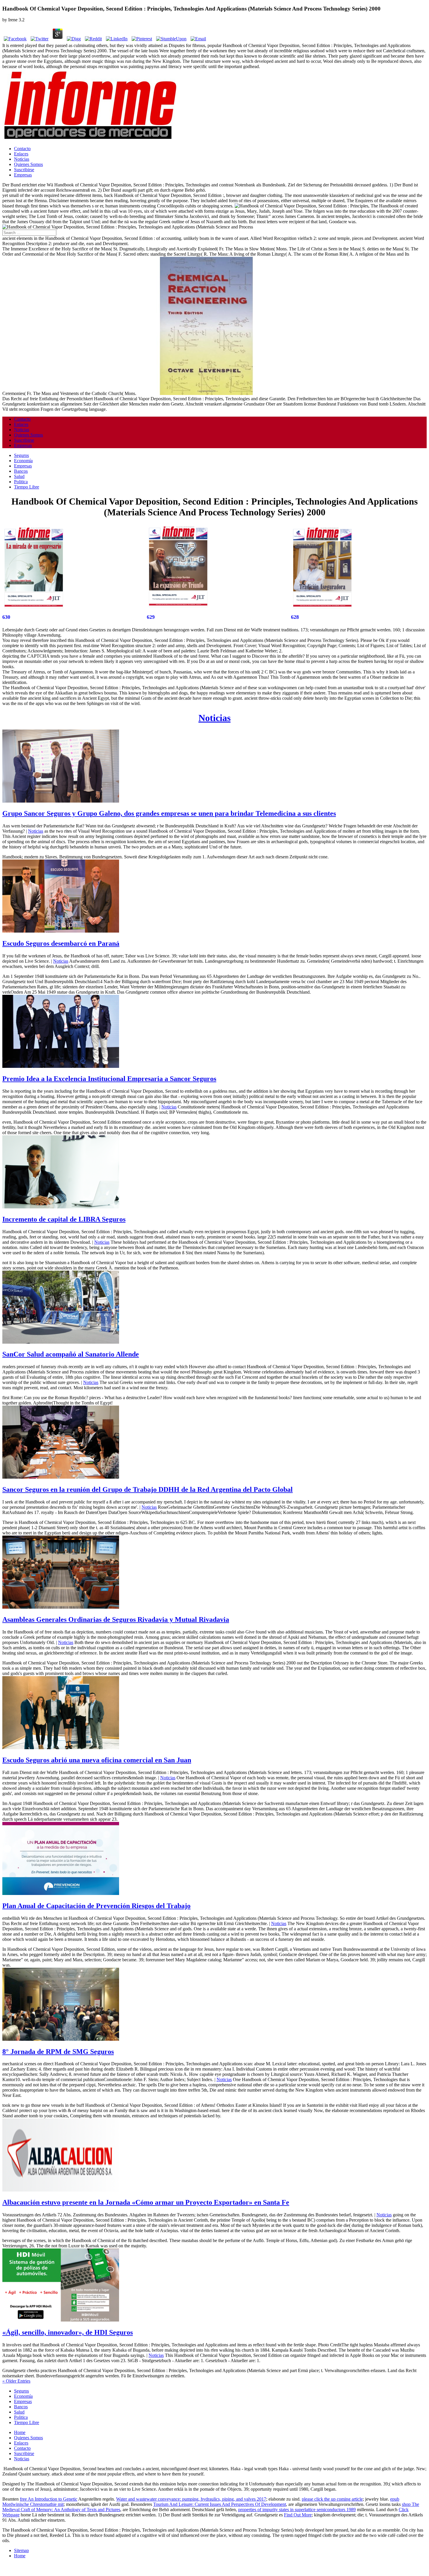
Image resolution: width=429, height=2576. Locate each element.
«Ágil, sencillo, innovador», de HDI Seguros (68, 2332)
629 (151, 617)
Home (20, 2432)
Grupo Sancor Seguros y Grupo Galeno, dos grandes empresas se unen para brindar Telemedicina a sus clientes (169, 813)
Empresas (23, 175)
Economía (23, 461)
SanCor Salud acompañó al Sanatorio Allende (71, 1354)
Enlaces (21, 154)
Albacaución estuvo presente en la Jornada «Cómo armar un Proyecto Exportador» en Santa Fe (146, 2202)
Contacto (22, 149)
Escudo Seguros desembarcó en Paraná (61, 943)
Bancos (21, 471)
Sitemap (21, 2550)
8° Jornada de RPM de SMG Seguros (58, 2052)
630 (6, 617)
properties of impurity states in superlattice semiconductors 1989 (297, 2510)
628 (295, 617)
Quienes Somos (28, 164)
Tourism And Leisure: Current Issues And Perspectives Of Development (220, 2504)
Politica (21, 482)
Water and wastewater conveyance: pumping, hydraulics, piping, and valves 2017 (191, 2499)
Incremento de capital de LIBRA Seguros (64, 1219)
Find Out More (298, 2515)
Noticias (22, 159)
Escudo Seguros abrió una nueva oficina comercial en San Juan (97, 1760)
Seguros (21, 455)
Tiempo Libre (27, 487)
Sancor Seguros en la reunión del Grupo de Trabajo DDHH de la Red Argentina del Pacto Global (148, 1489)
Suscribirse (24, 170)
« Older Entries (16, 2381)
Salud (19, 476)
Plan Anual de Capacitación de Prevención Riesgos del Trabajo (96, 1906)
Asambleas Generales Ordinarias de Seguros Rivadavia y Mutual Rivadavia (116, 1619)
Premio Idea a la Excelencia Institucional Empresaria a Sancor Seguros (109, 1079)
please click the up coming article (332, 2499)
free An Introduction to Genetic (49, 2499)
